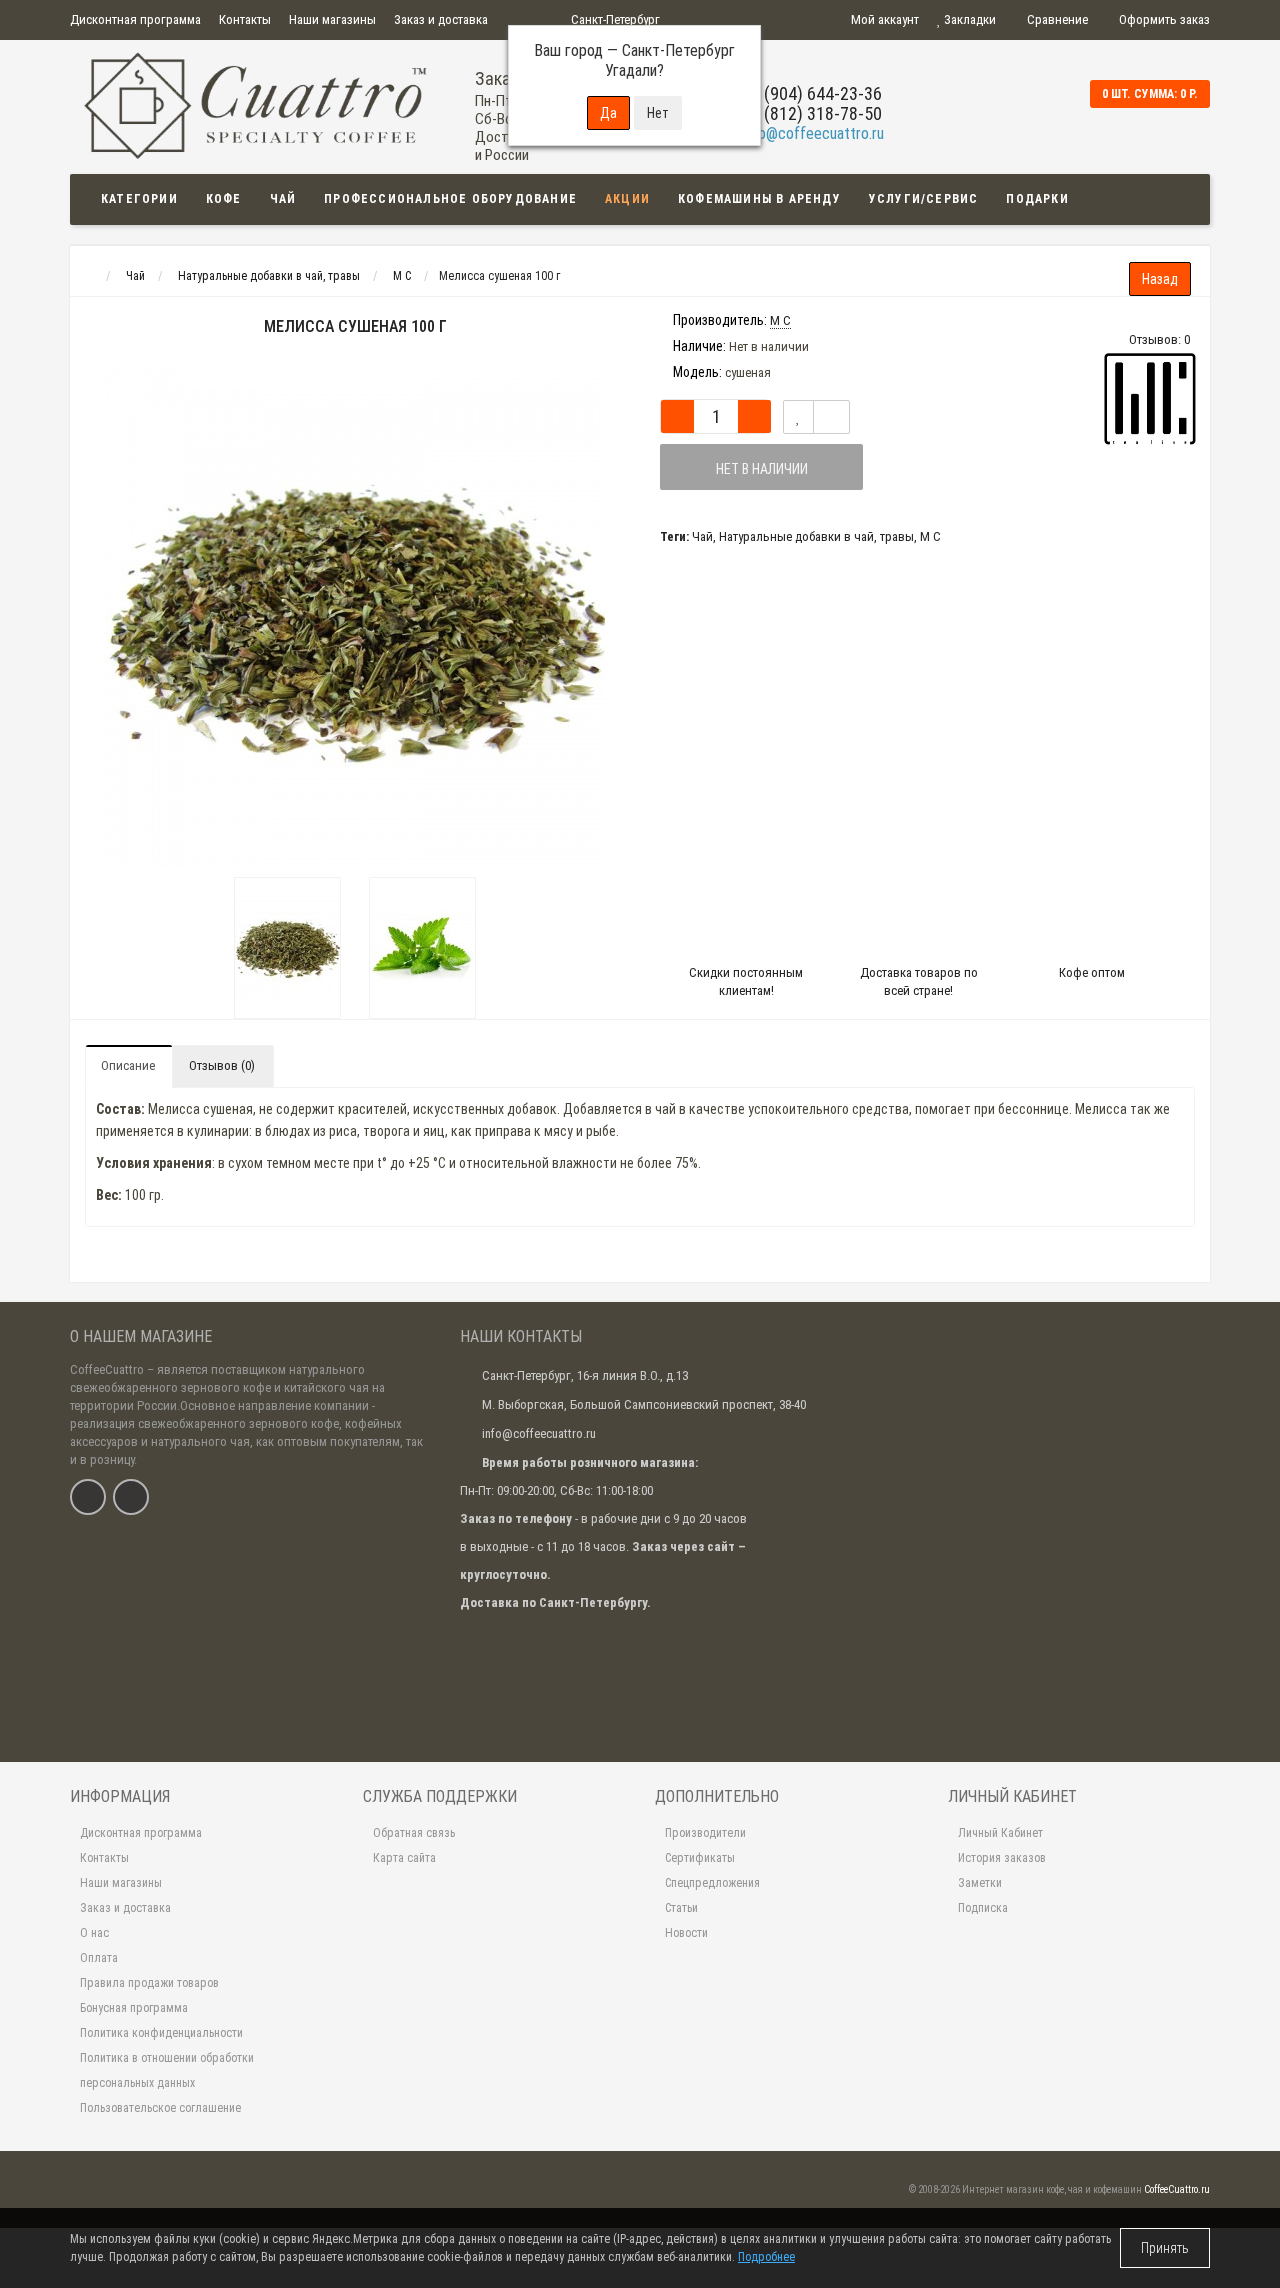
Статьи (681, 1908)
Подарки (1037, 199)
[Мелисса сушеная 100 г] (287, 948)
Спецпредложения (712, 1883)
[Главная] (88, 276)
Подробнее (766, 2257)
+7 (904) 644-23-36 (812, 93)
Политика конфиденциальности (161, 2033)
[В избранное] (798, 417)
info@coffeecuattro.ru (813, 133)
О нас (94, 1933)
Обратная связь (414, 1833)
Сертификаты (700, 1858)
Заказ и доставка (441, 19)
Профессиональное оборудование (450, 199)
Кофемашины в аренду (759, 199)
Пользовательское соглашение (160, 2108)
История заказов (1002, 1858)
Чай (283, 199)
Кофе (224, 199)
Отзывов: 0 (1159, 339)
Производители (705, 1833)
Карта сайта (404, 1858)
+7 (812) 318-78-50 (812, 113)
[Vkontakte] (88, 1497)
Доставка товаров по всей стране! (919, 981)
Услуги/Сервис (924, 199)
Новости (686, 1933)
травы (897, 536)
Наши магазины (332, 19)
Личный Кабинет (1000, 1833)
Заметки (980, 1883)
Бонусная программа (134, 2008)
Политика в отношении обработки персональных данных (167, 2070)
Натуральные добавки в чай (796, 536)
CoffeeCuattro (107, 1369)
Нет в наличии (762, 469)
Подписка (983, 1908)
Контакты (245, 19)
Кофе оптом (1092, 972)
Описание (128, 1065)
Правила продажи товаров (149, 1983)
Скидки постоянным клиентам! (746, 981)
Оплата (99, 1958)
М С (930, 536)
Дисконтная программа (135, 19)
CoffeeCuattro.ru (1177, 2189)
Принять (1165, 2248)
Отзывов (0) (222, 1065)
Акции (627, 199)
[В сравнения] (831, 417)
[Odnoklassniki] (131, 1497)
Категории (139, 199)
